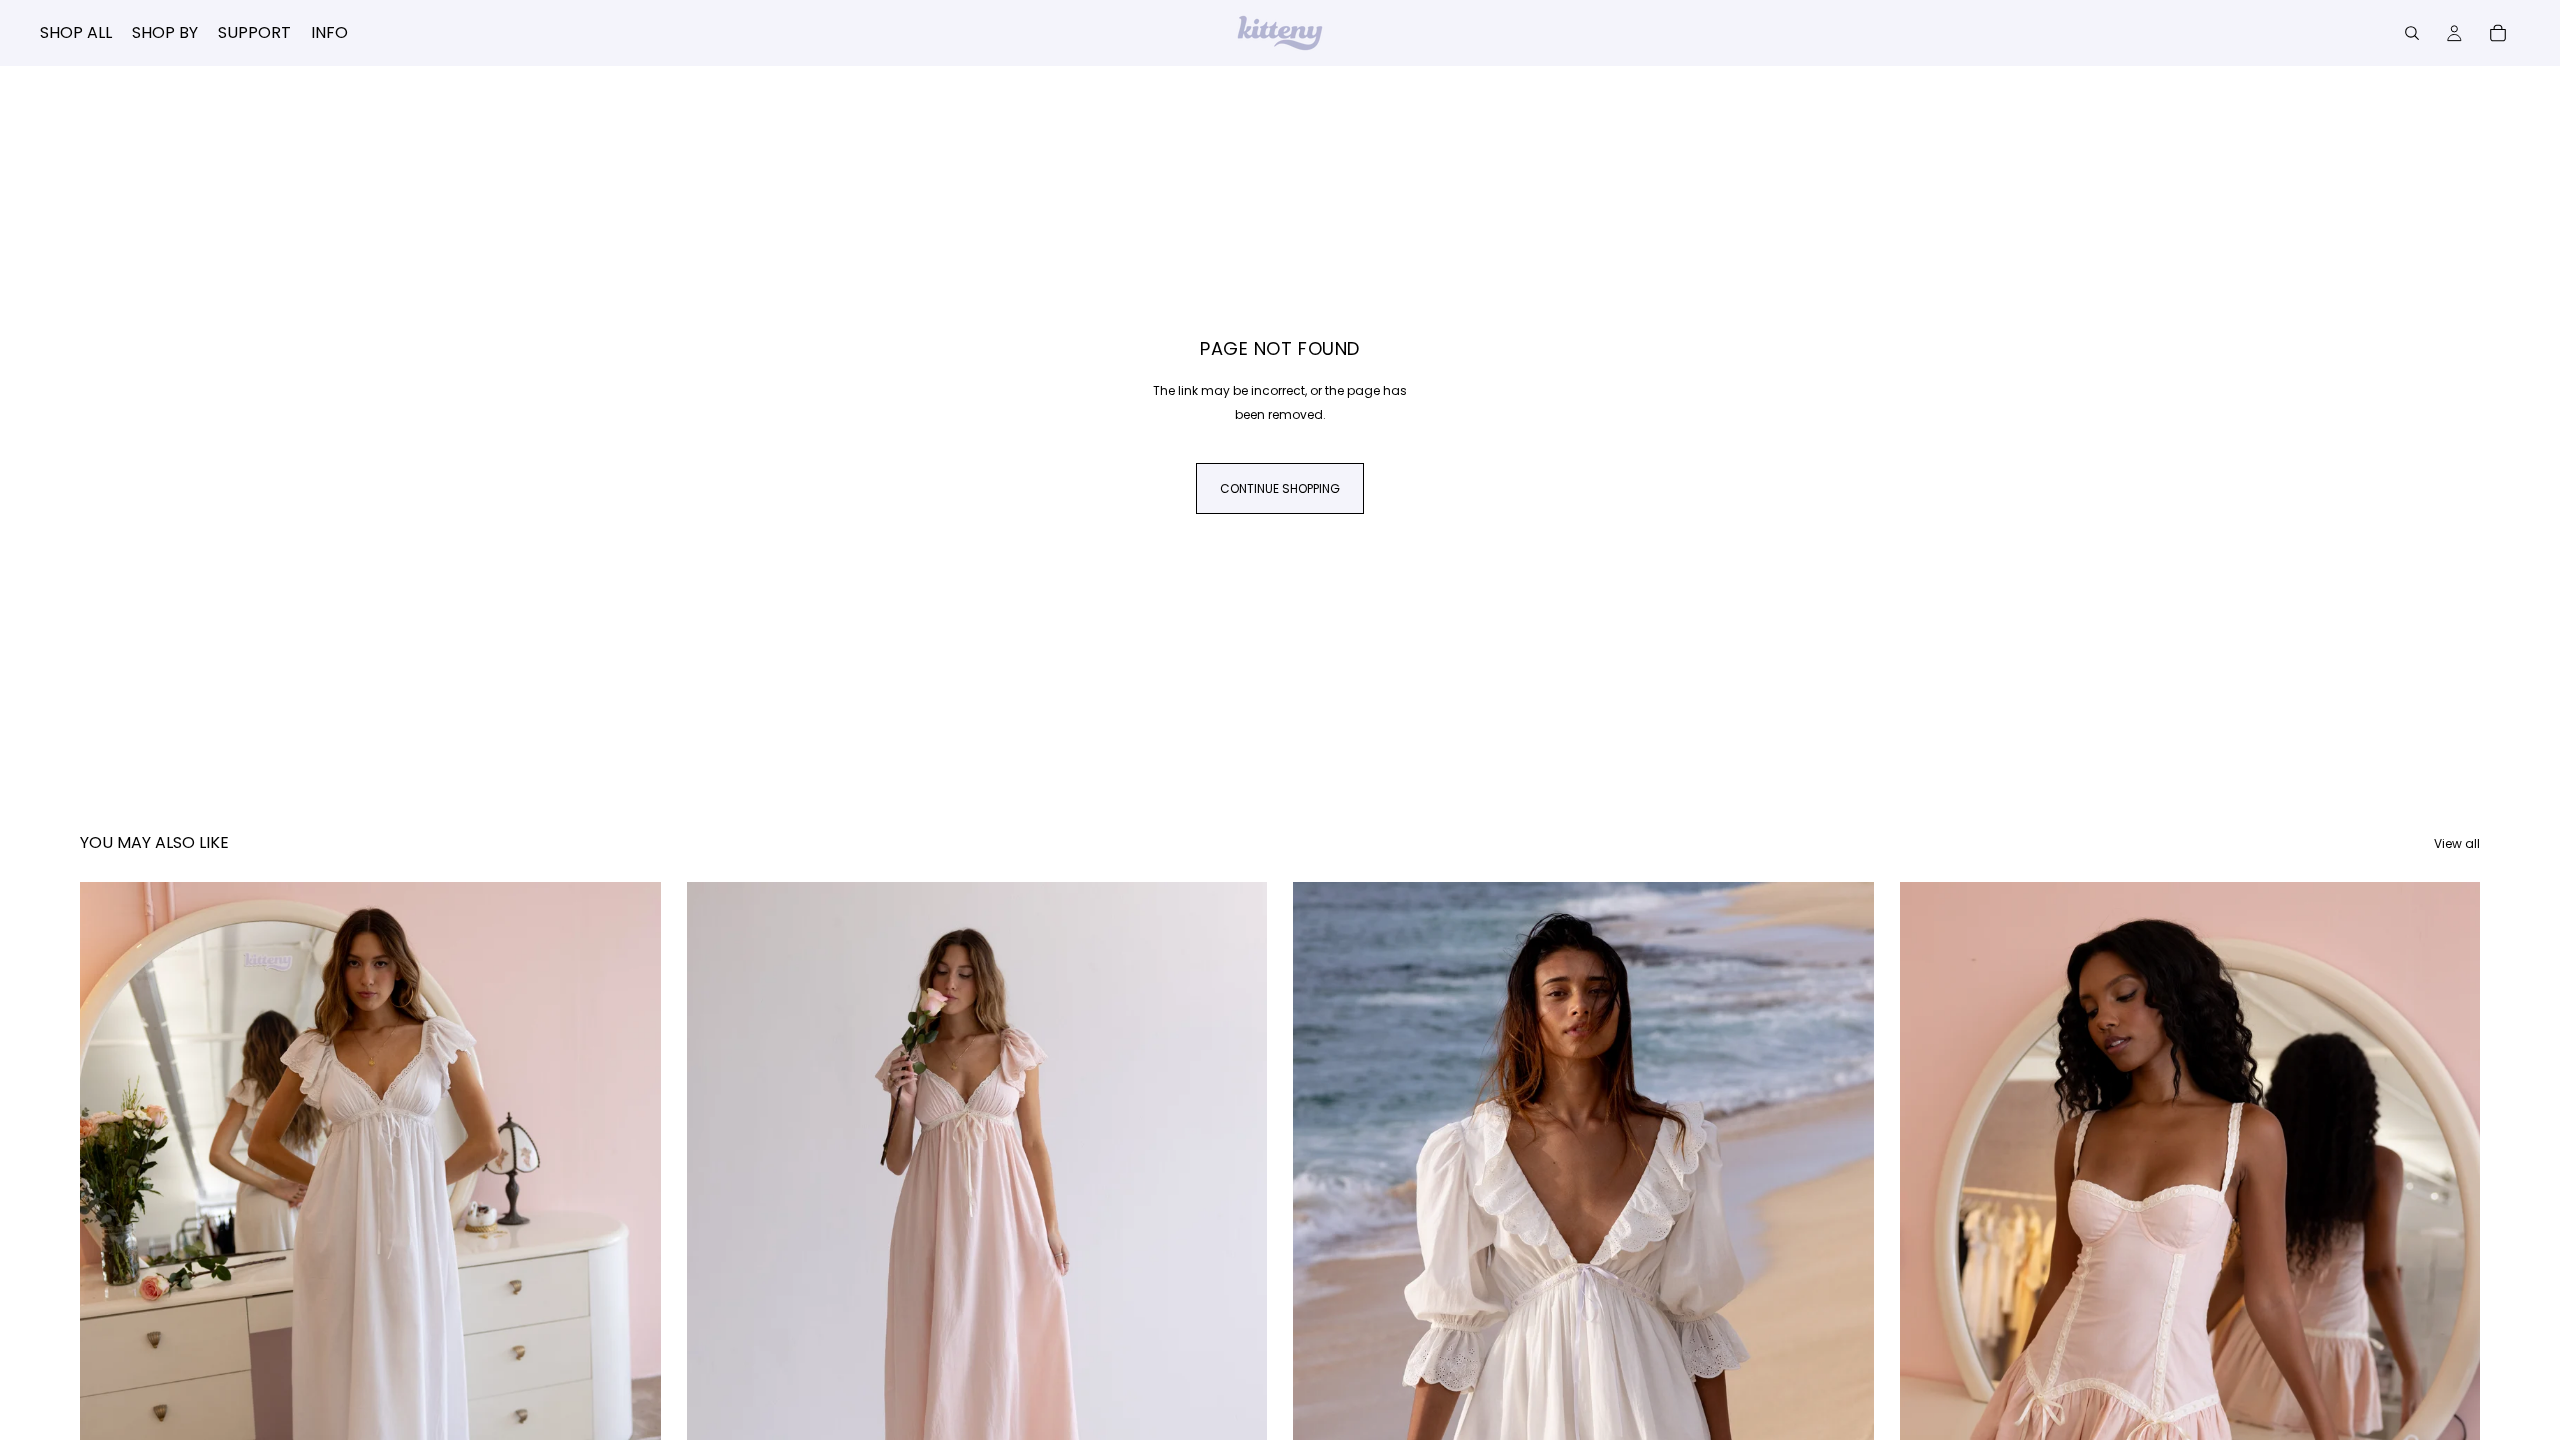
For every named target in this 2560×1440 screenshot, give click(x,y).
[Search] (2412, 33)
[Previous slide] (110, 1245)
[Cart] (2498, 33)
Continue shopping (1280, 488)
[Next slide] (631, 1245)
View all (2457, 843)
